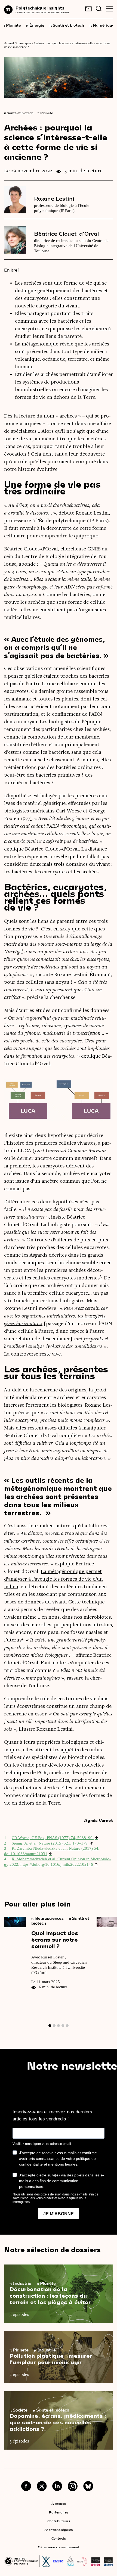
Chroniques (24, 43)
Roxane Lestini (54, 198)
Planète (12, 25)
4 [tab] (63, 2026)
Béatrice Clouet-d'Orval (67, 233)
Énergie (35, 25)
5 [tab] (67, 2026)
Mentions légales (59, 2530)
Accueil (9, 43)
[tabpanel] (50, 1956)
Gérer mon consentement (59, 2547)
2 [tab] (54, 2026)
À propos (59, 2503)
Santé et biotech (67, 25)
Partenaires (59, 2512)
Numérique (102, 25)
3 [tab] (59, 2026)
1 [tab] (50, 2026)
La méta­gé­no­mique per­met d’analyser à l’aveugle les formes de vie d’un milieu (53, 1579)
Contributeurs (59, 2521)
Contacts (59, 2538)
